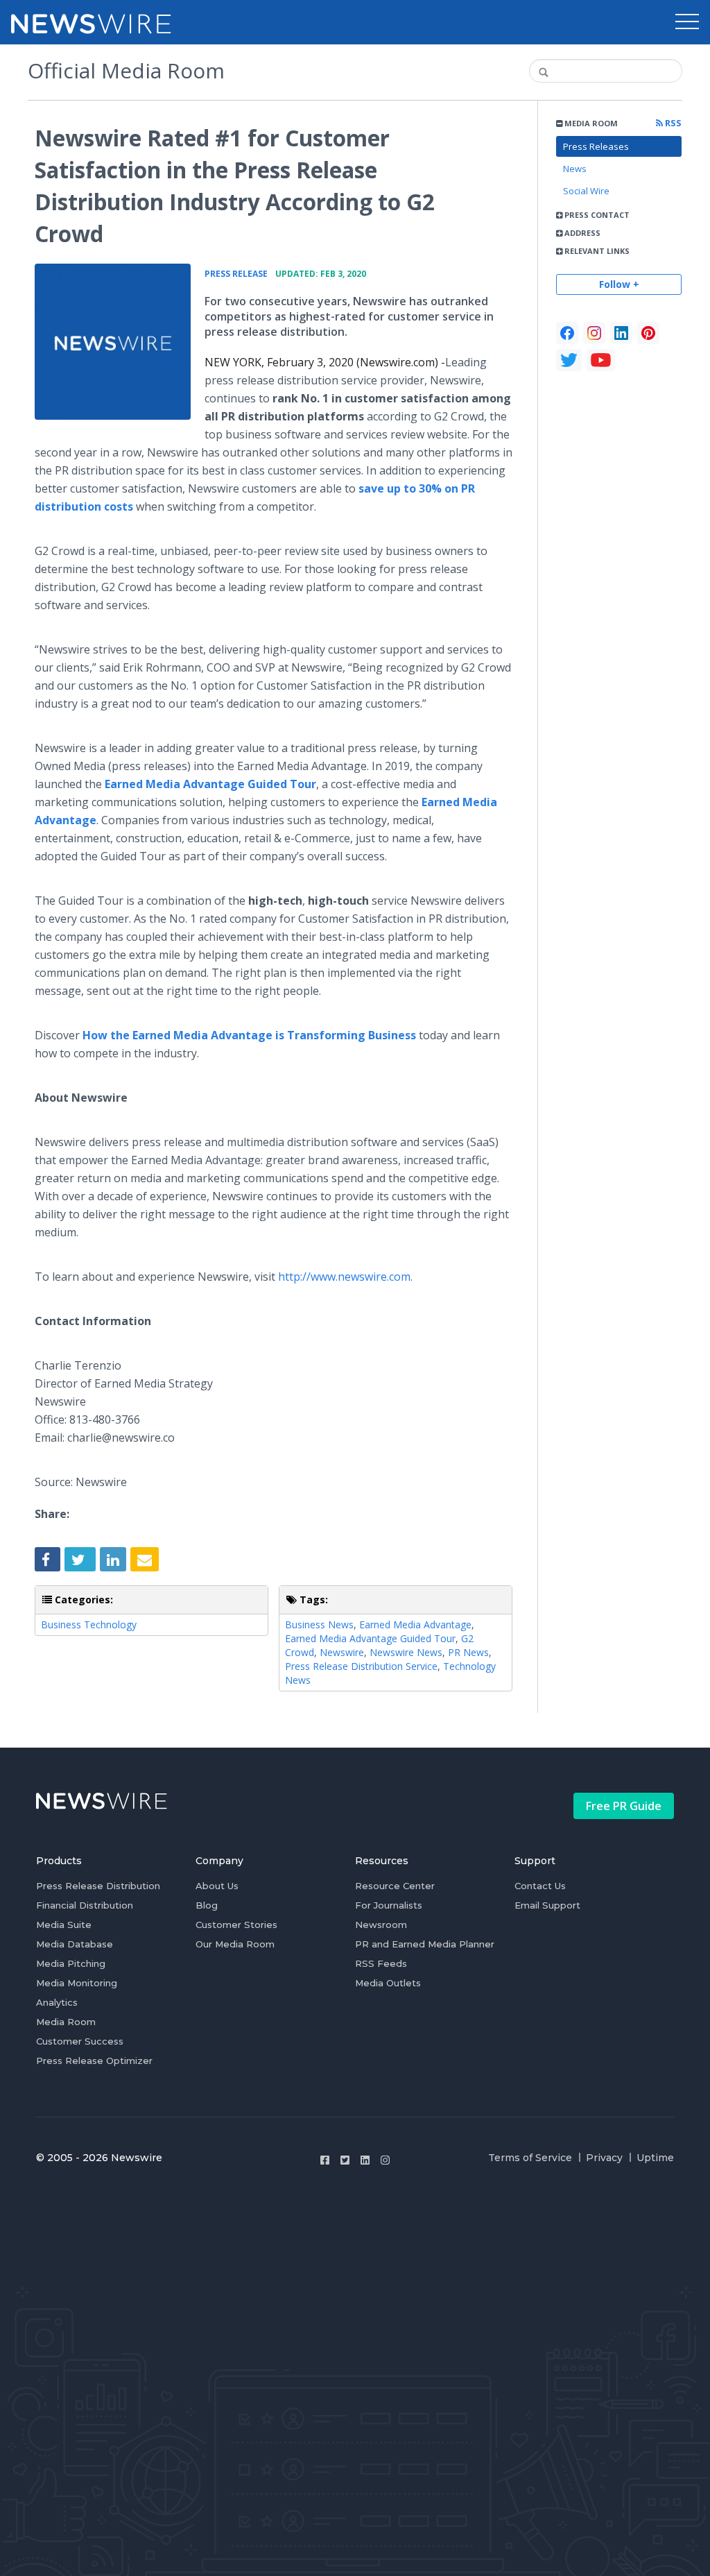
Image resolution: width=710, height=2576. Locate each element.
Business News (319, 1624)
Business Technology (89, 1624)
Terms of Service (530, 2158)
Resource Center (395, 1886)
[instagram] (594, 333)
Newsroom (381, 1925)
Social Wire (586, 191)
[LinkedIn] (621, 333)
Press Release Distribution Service (361, 1666)
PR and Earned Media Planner (425, 1944)
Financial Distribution (85, 1905)
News (575, 169)
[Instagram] (385, 2160)
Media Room (66, 2022)
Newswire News (406, 1652)
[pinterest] (648, 333)
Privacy (604, 2158)
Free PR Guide (624, 1806)
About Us (217, 1886)
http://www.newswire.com (344, 1277)
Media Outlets (388, 1983)
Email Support (547, 1905)
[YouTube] (601, 360)
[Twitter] (345, 2160)
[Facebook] (567, 333)
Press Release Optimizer (94, 2061)
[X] (569, 360)
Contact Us (540, 1886)
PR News (468, 1652)
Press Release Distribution (98, 1886)
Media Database (75, 1944)
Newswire (342, 1652)
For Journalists (389, 1905)
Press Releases (596, 146)
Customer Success (80, 2041)
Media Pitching (71, 1963)
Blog (207, 1905)
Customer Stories (236, 1925)
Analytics (57, 2002)
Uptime (655, 2158)
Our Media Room (235, 1944)
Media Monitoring (77, 1983)
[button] (687, 22)
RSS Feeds (381, 1963)
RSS (672, 123)
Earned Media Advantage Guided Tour (370, 1638)
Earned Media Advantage (415, 1624)
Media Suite (64, 1925)
